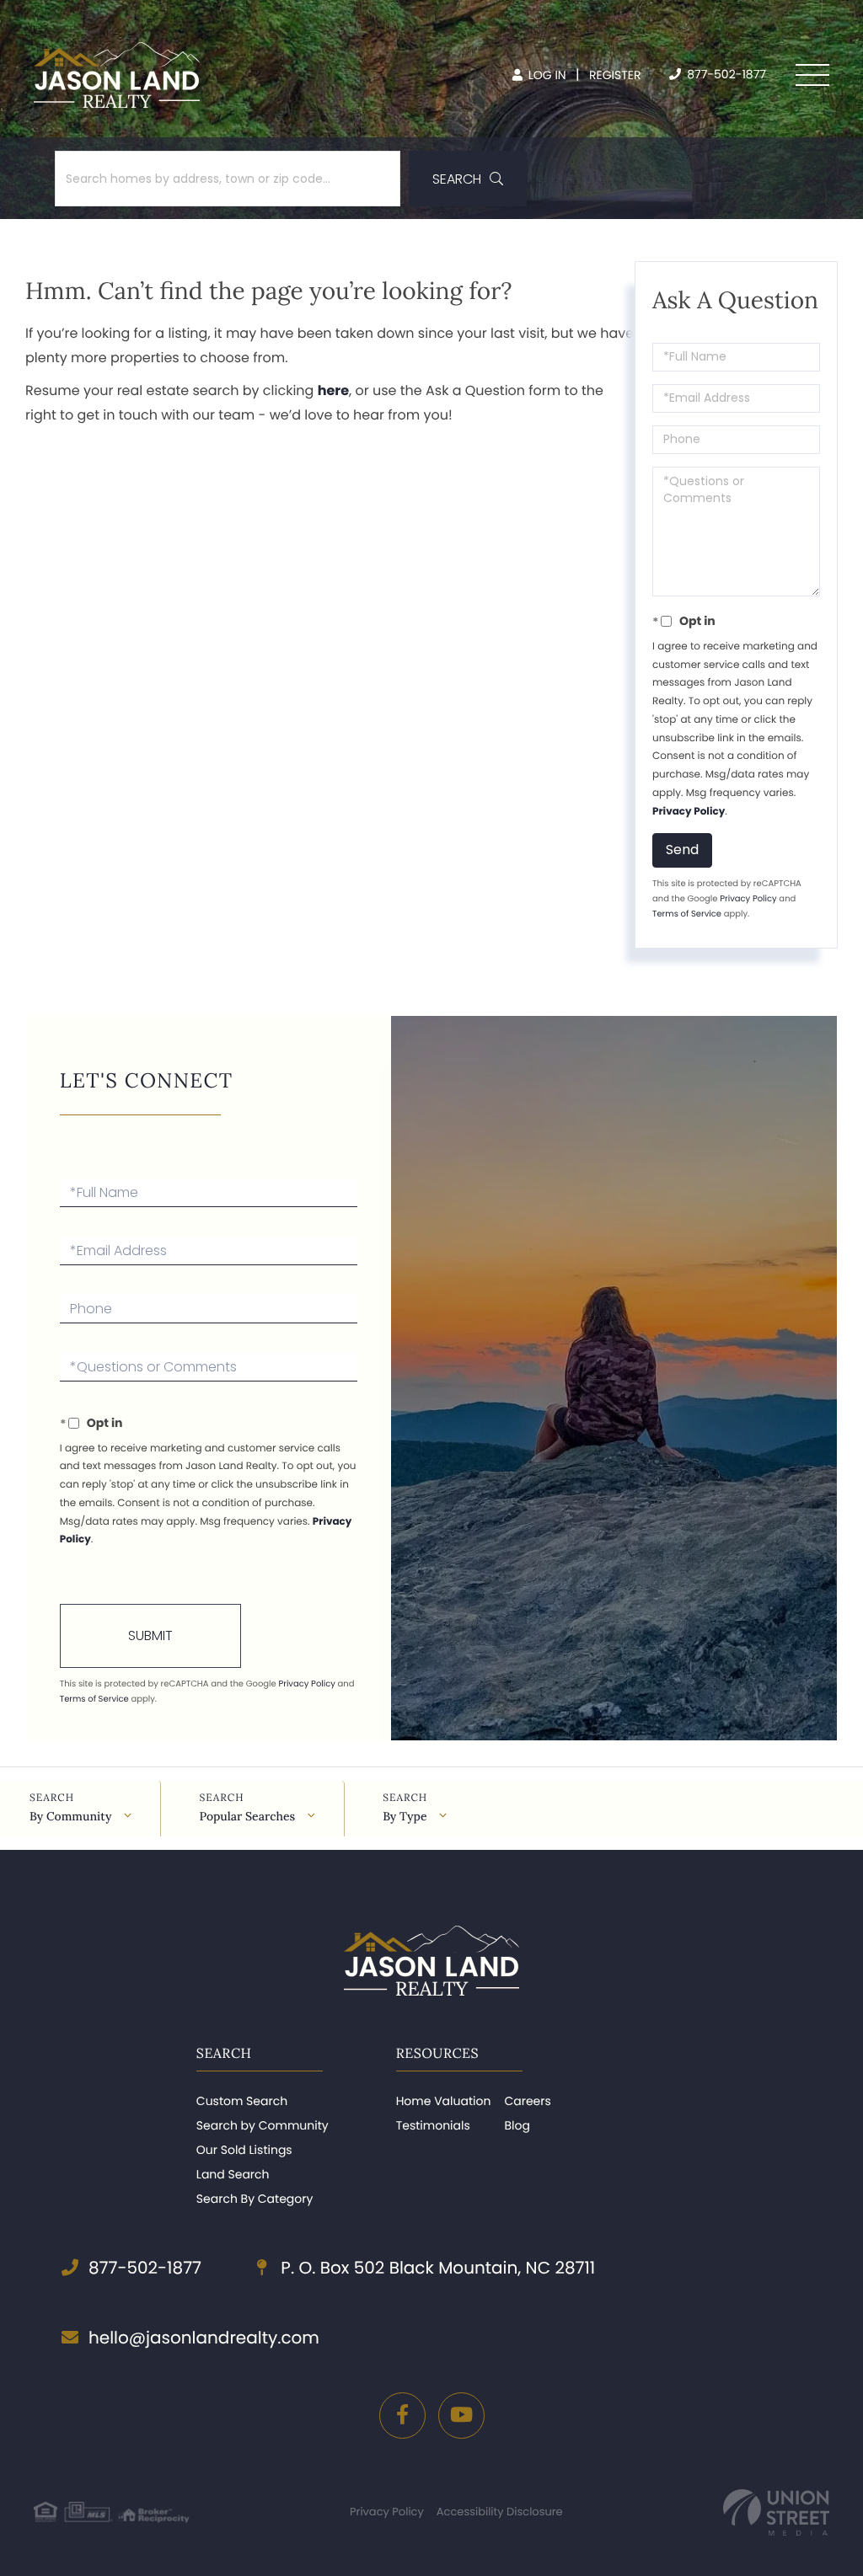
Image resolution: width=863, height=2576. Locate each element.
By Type (405, 1816)
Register (615, 75)
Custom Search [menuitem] (242, 2101)
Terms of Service (687, 914)
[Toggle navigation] (812, 75)
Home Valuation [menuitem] (444, 2101)
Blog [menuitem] (517, 2125)
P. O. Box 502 (436, 2268)
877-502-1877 (725, 74)
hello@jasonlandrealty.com (204, 2338)
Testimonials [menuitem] (433, 2125)
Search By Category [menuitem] (255, 2199)
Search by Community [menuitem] (263, 2125)
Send (682, 850)
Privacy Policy (689, 812)
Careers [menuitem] (527, 2101)
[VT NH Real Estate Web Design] (776, 2512)
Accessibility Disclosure (500, 2512)
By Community (70, 1816)
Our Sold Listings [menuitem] (244, 2150)
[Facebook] (402, 2416)
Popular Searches (247, 1816)
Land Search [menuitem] (233, 2174)
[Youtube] (461, 2416)
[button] (468, 179)
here (333, 390)
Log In (546, 75)
